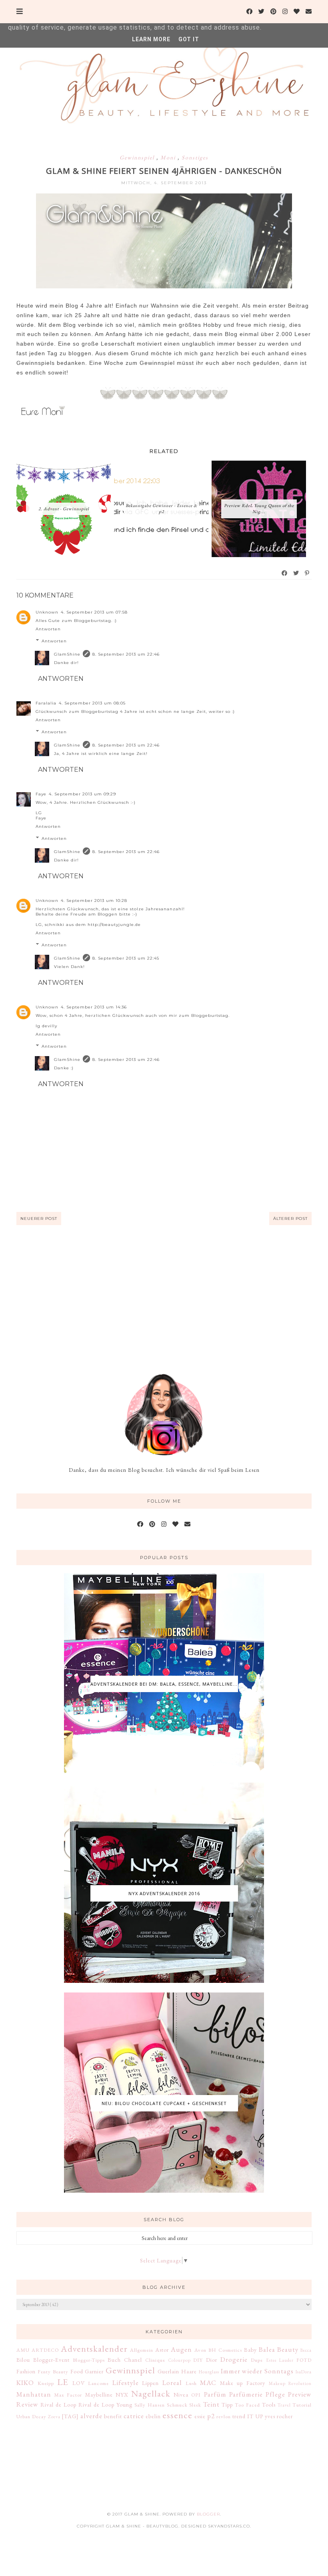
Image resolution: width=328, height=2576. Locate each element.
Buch (114, 2360)
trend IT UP (248, 2416)
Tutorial (302, 2405)
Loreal (172, 2383)
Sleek (195, 2405)
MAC (208, 2383)
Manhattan (34, 2394)
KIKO (25, 2383)
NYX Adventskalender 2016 (164, 1893)
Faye (41, 794)
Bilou (23, 2360)
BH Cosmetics (225, 2350)
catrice (134, 2416)
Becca (306, 2350)
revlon (224, 2416)
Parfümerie (246, 2394)
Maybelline (99, 2395)
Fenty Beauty (53, 2372)
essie (200, 2416)
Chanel (133, 2360)
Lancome (98, 2383)
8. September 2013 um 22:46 (126, 654)
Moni (169, 157)
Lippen (150, 2383)
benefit (113, 2416)
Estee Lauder (280, 2360)
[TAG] (70, 2416)
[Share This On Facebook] (285, 573)
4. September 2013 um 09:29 (82, 794)
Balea (267, 2349)
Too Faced (247, 2405)
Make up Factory (243, 2383)
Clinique (155, 2360)
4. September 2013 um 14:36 (94, 1007)
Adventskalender (94, 2349)
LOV (79, 2383)
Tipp (227, 2405)
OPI (196, 2395)
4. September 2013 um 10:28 (94, 901)
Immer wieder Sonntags (257, 2371)
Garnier (94, 2371)
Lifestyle (126, 2383)
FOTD (304, 2360)
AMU (23, 2350)
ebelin (153, 2416)
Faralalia (46, 703)
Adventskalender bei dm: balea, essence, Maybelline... (164, 1684)
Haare (189, 2371)
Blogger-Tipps (89, 2360)
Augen (181, 2349)
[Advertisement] (164, 1289)
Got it (189, 39)
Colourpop (180, 2360)
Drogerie (234, 2359)
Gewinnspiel (138, 157)
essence (177, 2415)
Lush (191, 2383)
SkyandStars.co (229, 2526)
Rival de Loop (58, 2405)
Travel (284, 2405)
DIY (198, 2360)
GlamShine (67, 654)
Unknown (47, 612)
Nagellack (151, 2393)
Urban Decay (31, 2416)
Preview (300, 2394)
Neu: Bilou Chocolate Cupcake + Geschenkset (164, 2103)
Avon (200, 2350)
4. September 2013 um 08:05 (92, 703)
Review (27, 2404)
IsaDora (304, 2372)
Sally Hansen (150, 2405)
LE (63, 2382)
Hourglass (209, 2372)
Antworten (48, 629)
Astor (162, 2350)
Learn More (151, 39)
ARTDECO (45, 2350)
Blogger (208, 2514)
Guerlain (168, 2371)
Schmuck (177, 2405)
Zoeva (54, 2417)
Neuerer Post (39, 1219)
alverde (91, 2416)
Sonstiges (195, 157)
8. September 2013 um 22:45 (126, 958)
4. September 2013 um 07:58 (94, 612)
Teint (211, 2404)
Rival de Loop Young (105, 2405)
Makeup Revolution (290, 2383)
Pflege (275, 2394)
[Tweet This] (296, 573)
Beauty (288, 2349)
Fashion (26, 2371)
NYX (122, 2395)
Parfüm (215, 2394)
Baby (250, 2350)
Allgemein (142, 2350)
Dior (212, 2360)
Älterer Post (290, 1219)
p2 (211, 2416)
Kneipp (46, 2383)
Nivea (181, 2395)
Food (77, 2371)
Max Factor (68, 2395)
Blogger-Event (51, 2360)
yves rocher (279, 2416)
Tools (269, 2405)
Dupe (257, 2360)
